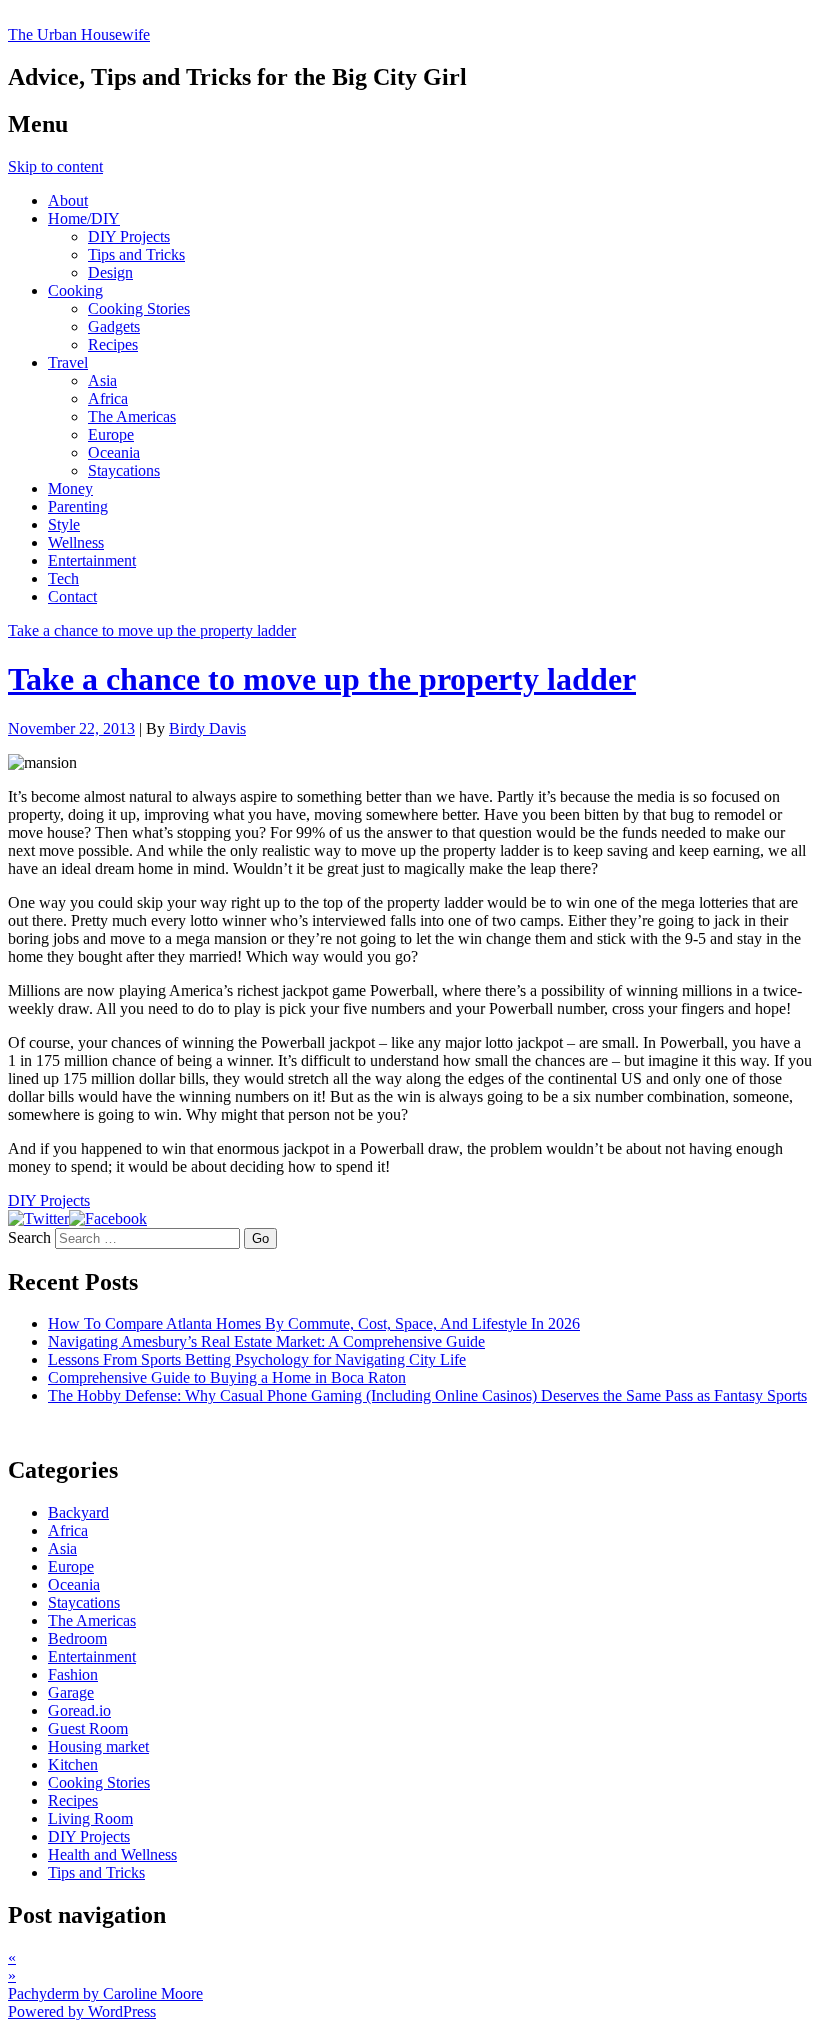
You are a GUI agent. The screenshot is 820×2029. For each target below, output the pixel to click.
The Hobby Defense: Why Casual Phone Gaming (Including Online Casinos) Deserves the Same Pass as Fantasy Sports (427, 1395)
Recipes (113, 344)
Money (70, 488)
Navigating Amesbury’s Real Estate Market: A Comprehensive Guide (266, 1341)
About (68, 200)
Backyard (78, 1512)
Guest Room (88, 1728)
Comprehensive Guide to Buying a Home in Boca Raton (227, 1377)
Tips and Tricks (136, 254)
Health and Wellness (112, 1854)
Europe (111, 434)
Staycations (124, 470)
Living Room (90, 1818)
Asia (102, 380)
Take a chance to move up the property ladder (152, 630)
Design (110, 272)
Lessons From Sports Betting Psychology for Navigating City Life (257, 1359)
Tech (63, 578)
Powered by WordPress (82, 2011)
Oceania (114, 452)
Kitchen (73, 1764)
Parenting (78, 506)
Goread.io (79, 1710)
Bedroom (77, 1638)
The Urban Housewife (79, 34)
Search (29, 1237)
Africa (108, 398)
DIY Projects (129, 236)
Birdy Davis (207, 728)
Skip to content (55, 166)
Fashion (73, 1674)
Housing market (98, 1746)
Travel (68, 362)
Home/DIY (84, 218)
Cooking (75, 290)
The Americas (132, 416)
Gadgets (114, 326)
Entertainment (92, 560)
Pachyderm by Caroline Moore (105, 1993)
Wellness (76, 542)
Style (64, 524)
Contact (72, 596)
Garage (71, 1692)
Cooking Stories (139, 308)
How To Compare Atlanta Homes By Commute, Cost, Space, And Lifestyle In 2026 (314, 1323)
